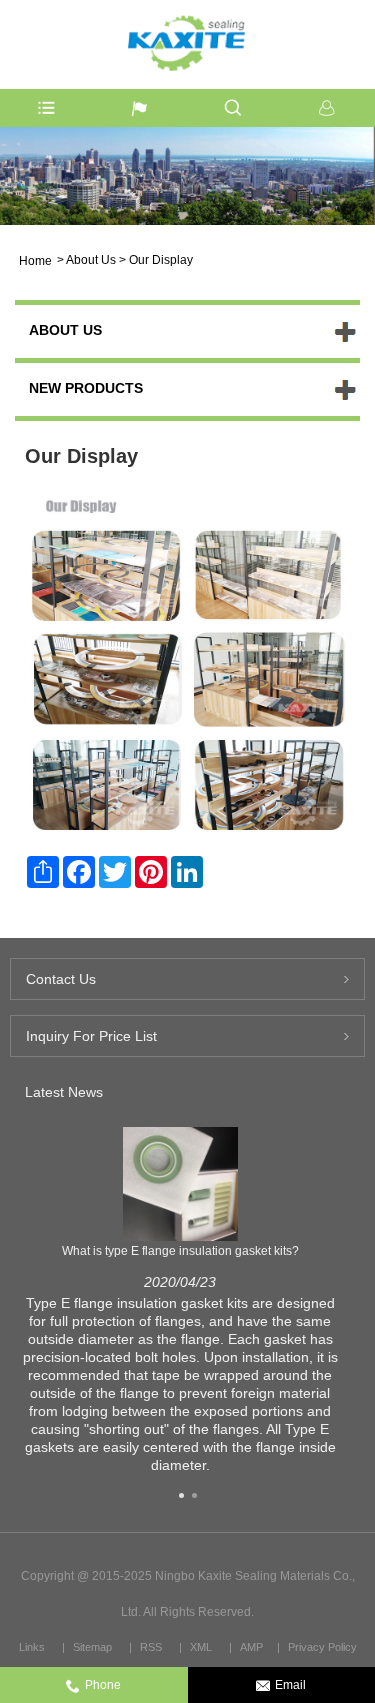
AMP (251, 1647)
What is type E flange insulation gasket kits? (180, 1251)
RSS (151, 1647)
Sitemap (92, 1647)
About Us (91, 260)
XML (201, 1647)
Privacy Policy (322, 1647)
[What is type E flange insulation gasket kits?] (180, 1183)
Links (32, 1647)
